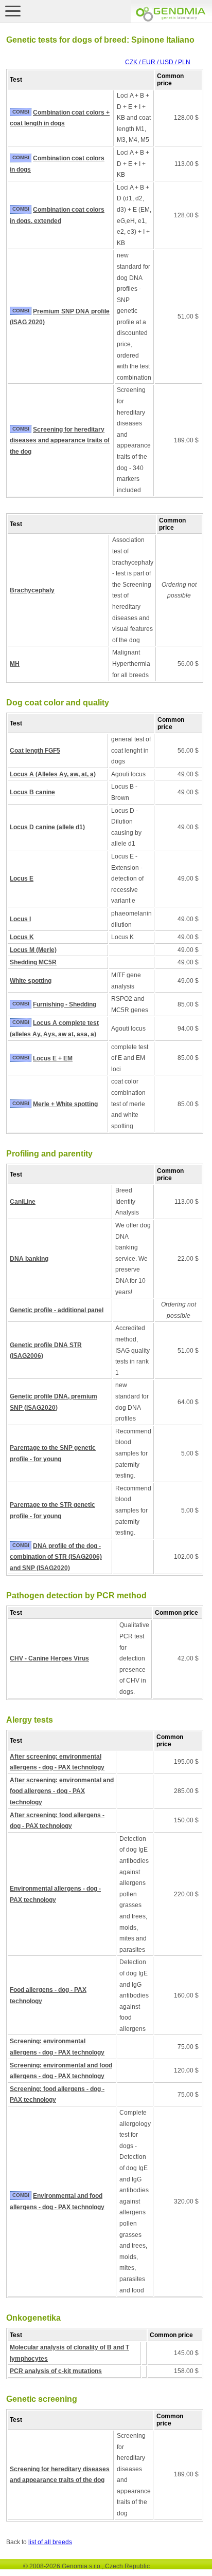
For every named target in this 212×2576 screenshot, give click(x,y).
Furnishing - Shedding (65, 1004)
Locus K (22, 937)
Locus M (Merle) (33, 950)
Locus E (22, 879)
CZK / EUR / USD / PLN (158, 62)
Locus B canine (32, 792)
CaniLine (23, 1202)
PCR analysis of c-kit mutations (56, 2371)
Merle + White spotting (65, 1104)
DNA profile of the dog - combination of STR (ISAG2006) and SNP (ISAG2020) (56, 1557)
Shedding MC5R (33, 962)
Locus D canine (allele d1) (47, 827)
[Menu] (13, 11)
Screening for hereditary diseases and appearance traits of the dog (60, 441)
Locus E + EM (53, 1058)
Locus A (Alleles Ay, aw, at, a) (53, 774)
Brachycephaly (32, 590)
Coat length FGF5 (35, 751)
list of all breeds (50, 2542)
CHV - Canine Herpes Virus (49, 1658)
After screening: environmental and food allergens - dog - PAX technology (62, 1791)
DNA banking (29, 1259)
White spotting (31, 981)
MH (15, 664)
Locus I (20, 919)
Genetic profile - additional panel (57, 1310)
